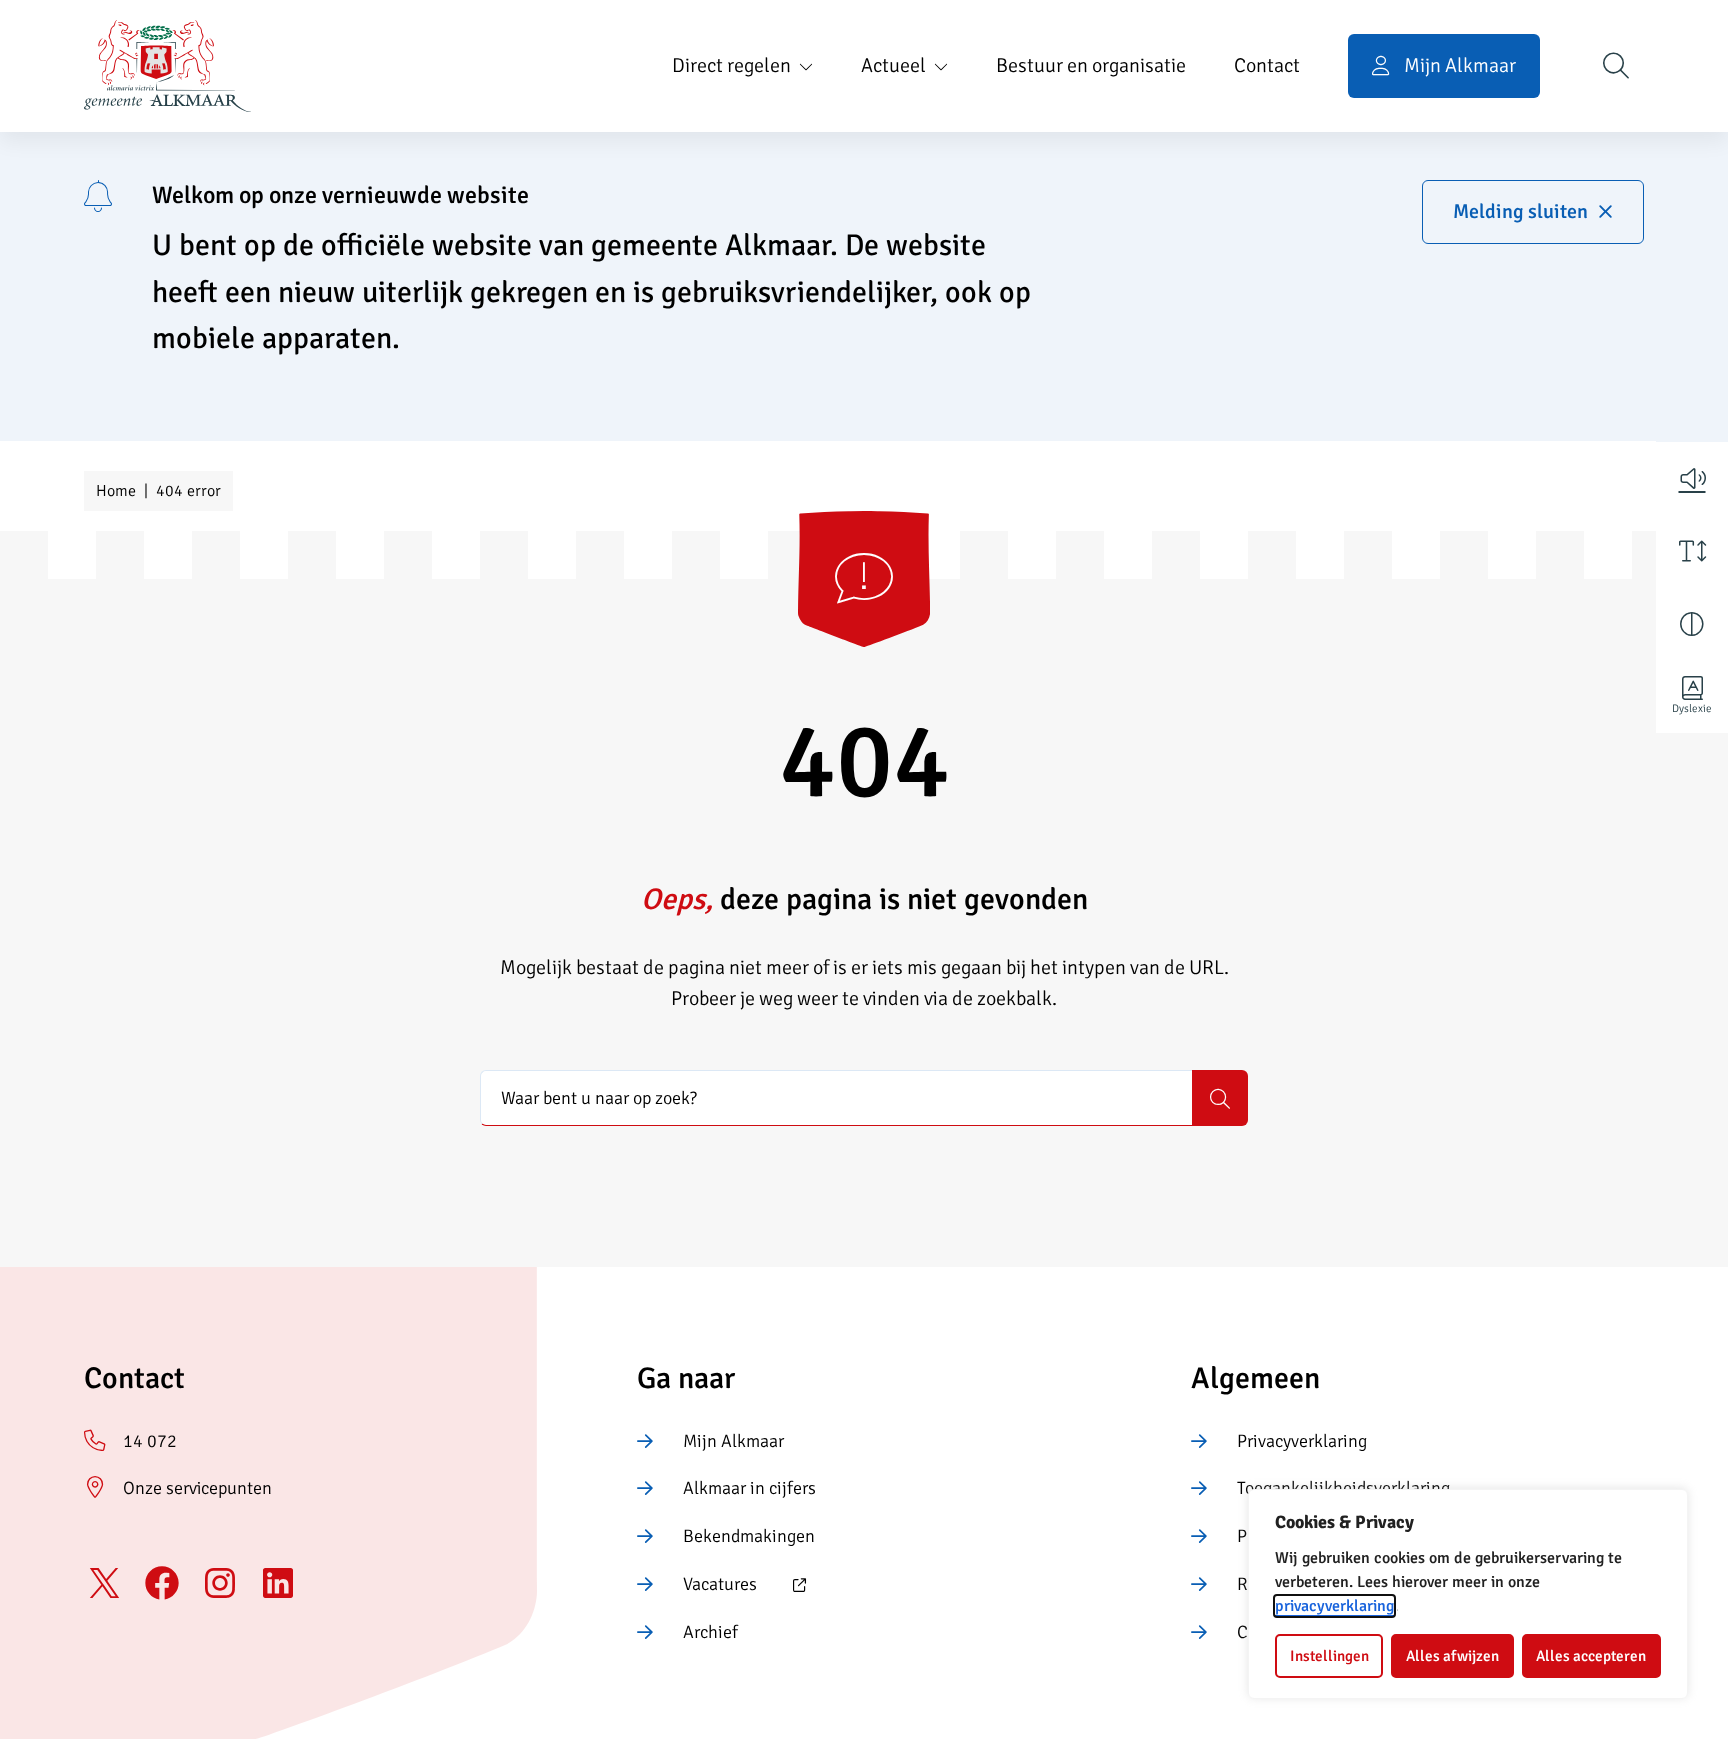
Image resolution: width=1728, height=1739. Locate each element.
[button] (1692, 478)
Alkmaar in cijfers (749, 1488)
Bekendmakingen (749, 1536)
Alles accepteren (1591, 1656)
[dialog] (1468, 1594)
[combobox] (836, 1098)
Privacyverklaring (1302, 1441)
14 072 (150, 1441)
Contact (1267, 65)
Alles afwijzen (1452, 1656)
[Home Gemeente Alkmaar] (167, 66)
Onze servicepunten (197, 1488)
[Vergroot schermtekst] (1692, 551)
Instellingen (1329, 1656)
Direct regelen (731, 65)
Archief (710, 1632)
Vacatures (697, 1586)
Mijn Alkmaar (733, 1441)
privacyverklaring (1334, 1606)
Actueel (893, 65)
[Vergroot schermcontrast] (1692, 624)
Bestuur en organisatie (1091, 65)
